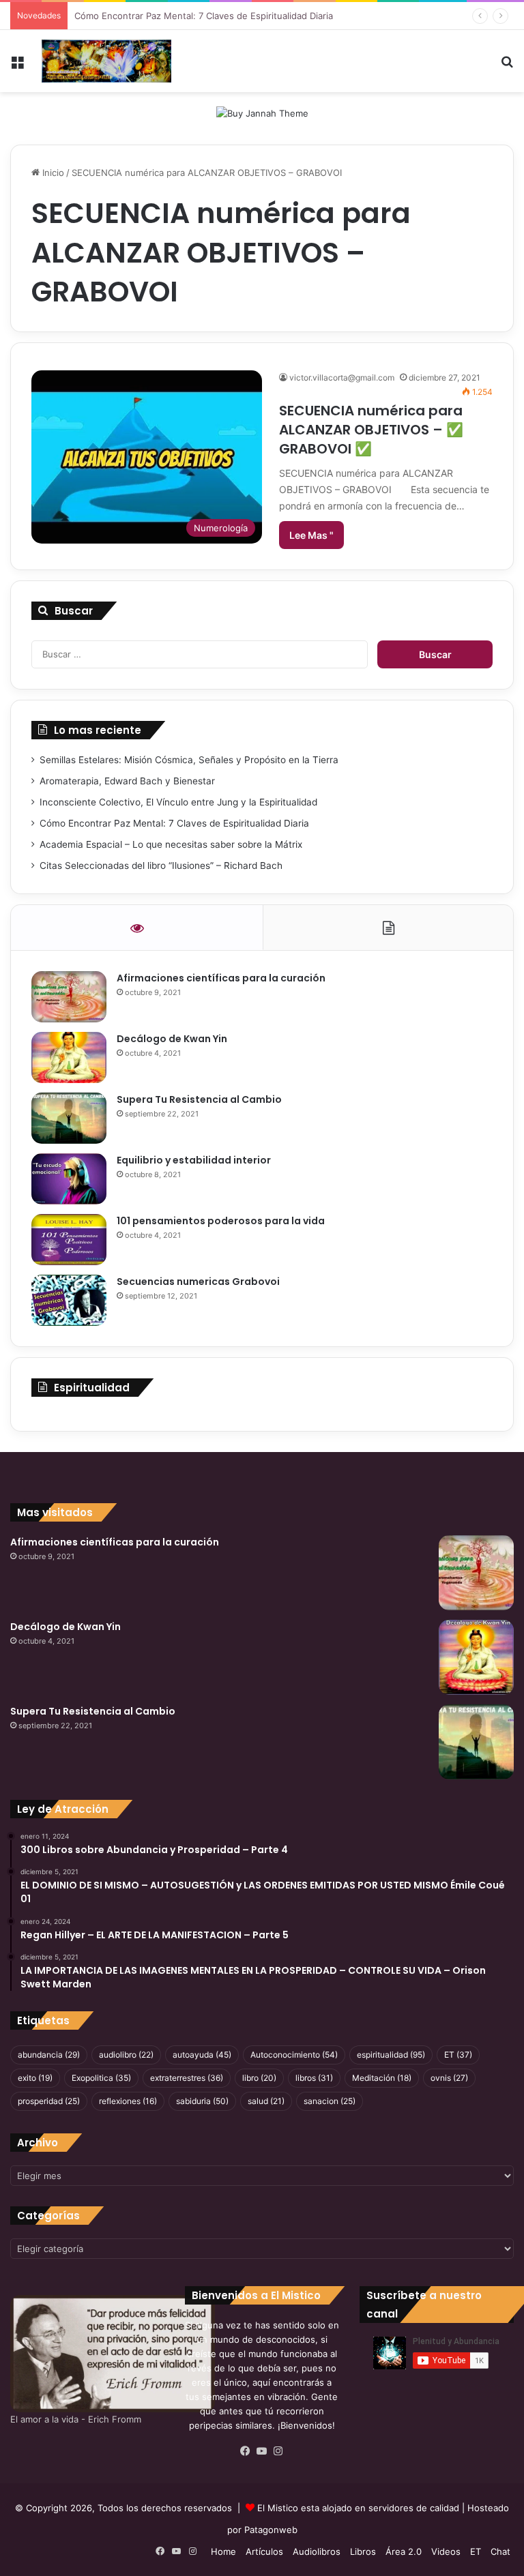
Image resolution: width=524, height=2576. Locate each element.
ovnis (449, 2078)
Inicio (52, 173)
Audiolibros (317, 2551)
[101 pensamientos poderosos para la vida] (69, 1240)
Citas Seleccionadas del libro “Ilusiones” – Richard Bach (161, 865)
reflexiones (128, 2101)
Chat (500, 2551)
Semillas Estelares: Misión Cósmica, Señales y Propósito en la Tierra (189, 760)
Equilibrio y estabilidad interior (194, 1160)
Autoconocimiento (294, 2055)
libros (314, 2078)
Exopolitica (101, 2078)
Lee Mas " (311, 535)
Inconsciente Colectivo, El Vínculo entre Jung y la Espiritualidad (178, 802)
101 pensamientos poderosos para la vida (221, 1221)
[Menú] (17, 66)
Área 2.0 (404, 2551)
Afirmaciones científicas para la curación (221, 978)
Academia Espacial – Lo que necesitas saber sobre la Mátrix (171, 844)
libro (259, 2078)
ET (458, 2055)
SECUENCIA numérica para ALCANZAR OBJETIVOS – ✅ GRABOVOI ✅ (371, 430)
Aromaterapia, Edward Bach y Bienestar (127, 781)
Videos (446, 2551)
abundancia (49, 2055)
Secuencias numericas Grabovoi (198, 1282)
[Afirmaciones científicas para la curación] (69, 997)
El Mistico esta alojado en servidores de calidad (358, 2508)
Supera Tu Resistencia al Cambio (199, 1099)
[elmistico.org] (106, 61)
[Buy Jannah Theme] (262, 113)
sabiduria (202, 2101)
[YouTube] (262, 2451)
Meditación (382, 2078)
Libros (363, 2551)
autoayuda (202, 2055)
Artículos (264, 2551)
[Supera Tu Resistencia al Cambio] (69, 1118)
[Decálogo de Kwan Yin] (69, 1057)
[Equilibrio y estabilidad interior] (69, 1179)
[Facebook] (246, 2451)
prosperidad (49, 2101)
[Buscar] (507, 66)
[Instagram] (278, 2451)
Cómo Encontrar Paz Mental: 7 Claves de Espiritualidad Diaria (204, 16)
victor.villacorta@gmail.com (342, 377)
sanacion (330, 2101)
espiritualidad (391, 2055)
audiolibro (126, 2055)
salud (266, 2101)
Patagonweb (271, 2530)
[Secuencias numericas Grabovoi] (69, 1300)
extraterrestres (187, 2078)
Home (223, 2551)
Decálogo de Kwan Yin (172, 1039)
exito (35, 2078)
